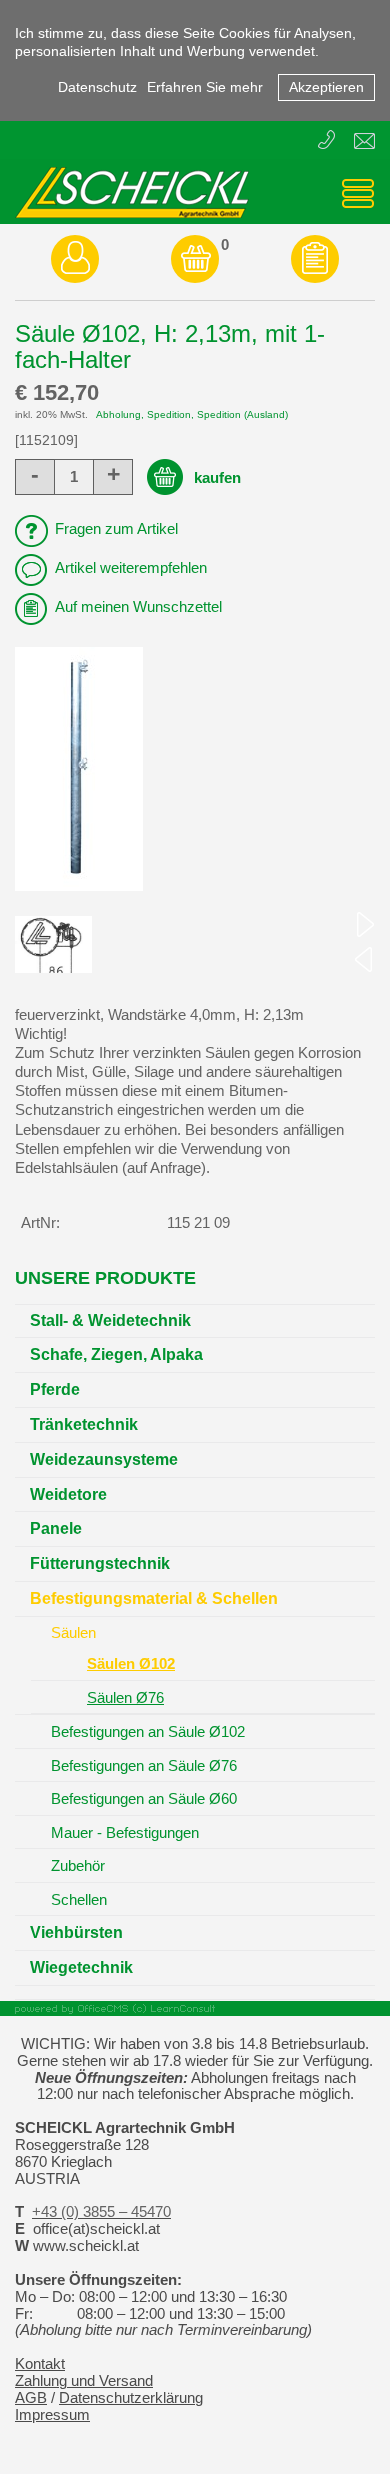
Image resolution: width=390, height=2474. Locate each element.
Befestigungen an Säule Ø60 (144, 1798)
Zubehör (78, 1865)
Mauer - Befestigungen (125, 1832)
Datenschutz (97, 87)
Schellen (79, 1899)
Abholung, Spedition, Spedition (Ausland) (192, 414)
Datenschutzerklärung (131, 2398)
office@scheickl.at (364, 144)
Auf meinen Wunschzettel (138, 607)
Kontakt (40, 2364)
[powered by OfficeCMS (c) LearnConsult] (195, 2008)
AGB (31, 2398)
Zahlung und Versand (84, 2381)
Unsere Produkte (105, 1278)
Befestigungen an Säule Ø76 (144, 1765)
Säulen (73, 1632)
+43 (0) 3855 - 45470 (328, 141)
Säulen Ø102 (131, 1663)
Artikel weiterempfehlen (131, 568)
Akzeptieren (326, 87)
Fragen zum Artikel (116, 529)
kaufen (217, 478)
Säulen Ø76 (125, 1697)
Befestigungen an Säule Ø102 (148, 1731)
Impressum (52, 2415)
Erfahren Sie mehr (205, 87)
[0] (195, 259)
